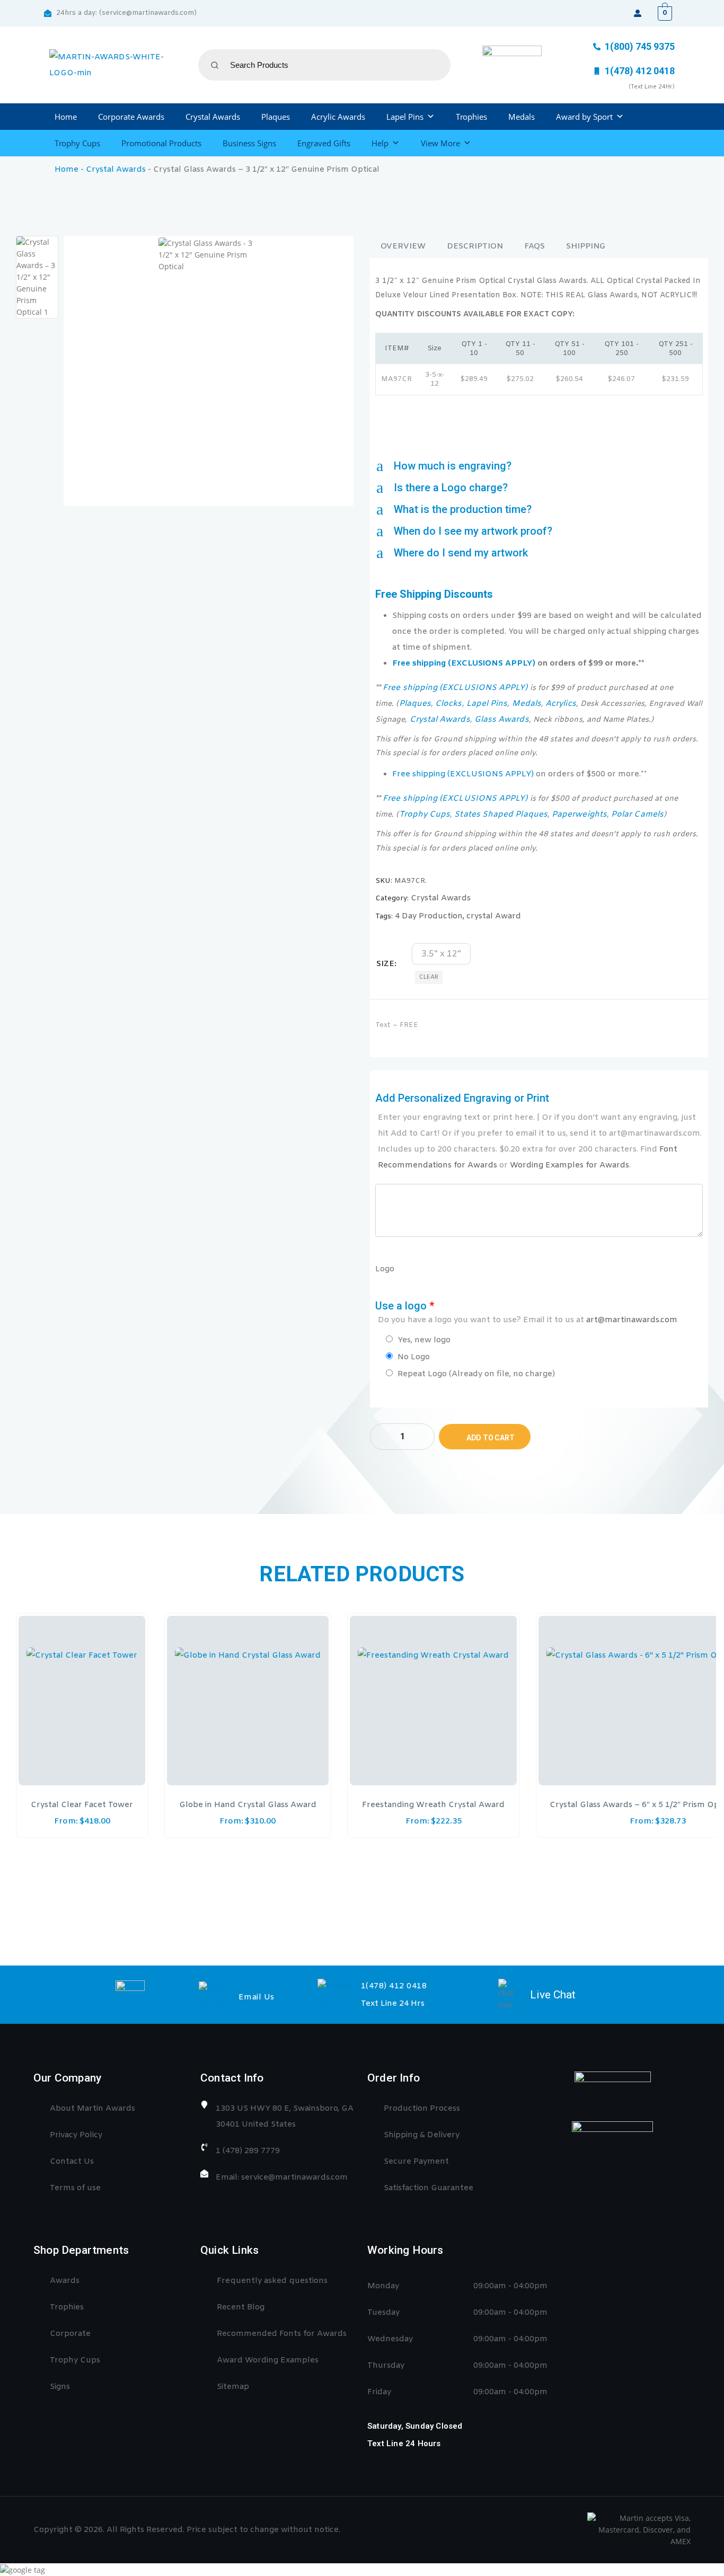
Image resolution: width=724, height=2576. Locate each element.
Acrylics (561, 704)
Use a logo (526, 1312)
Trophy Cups (77, 143)
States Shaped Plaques (501, 815)
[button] (539, 466)
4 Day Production (429, 916)
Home (66, 117)
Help (380, 143)
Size (385, 964)
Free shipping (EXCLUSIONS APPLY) (464, 663)
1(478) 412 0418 (394, 1986)
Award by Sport (584, 117)
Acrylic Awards (338, 117)
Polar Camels (637, 815)
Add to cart (491, 1438)
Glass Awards (502, 720)
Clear (429, 977)
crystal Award (494, 916)
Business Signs (249, 143)
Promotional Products (161, 143)
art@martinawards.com (632, 1320)
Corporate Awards (131, 117)
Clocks (448, 704)
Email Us (257, 1997)
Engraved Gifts (324, 143)
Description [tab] (475, 246)
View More (440, 143)
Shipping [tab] (586, 246)
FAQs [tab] (535, 246)
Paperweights (579, 815)
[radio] (441, 954)
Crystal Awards (213, 117)
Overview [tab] (403, 246)
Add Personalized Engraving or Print (538, 1131)
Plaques (276, 117)
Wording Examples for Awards (570, 1165)
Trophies (471, 117)
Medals (522, 117)
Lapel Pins (405, 117)
